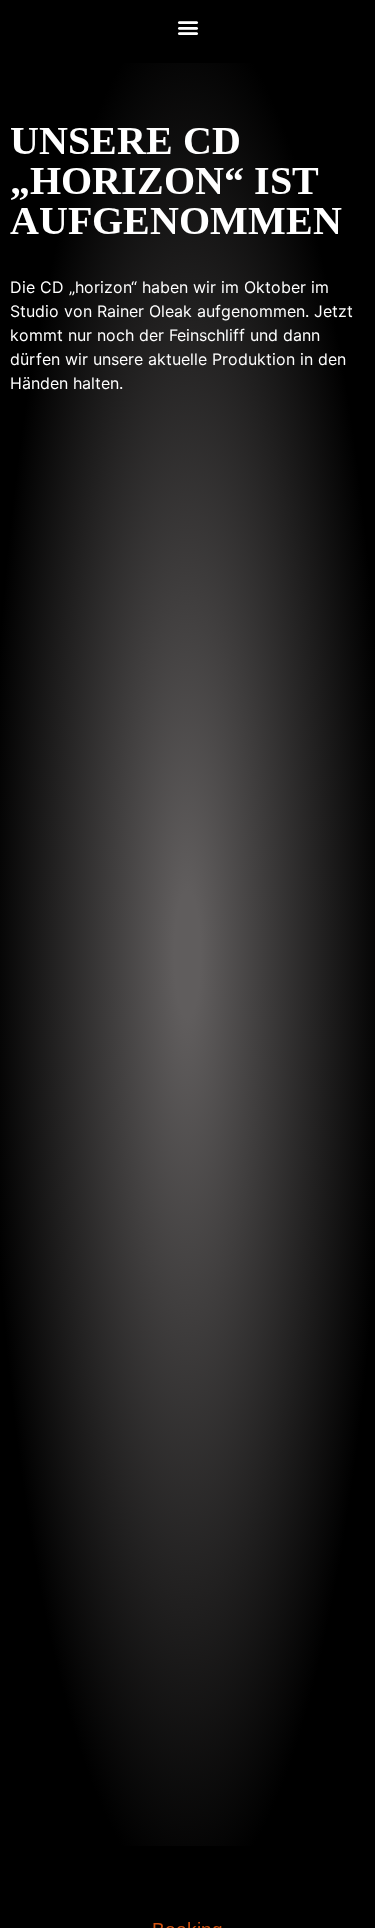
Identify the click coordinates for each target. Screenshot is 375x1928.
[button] (187, 26)
